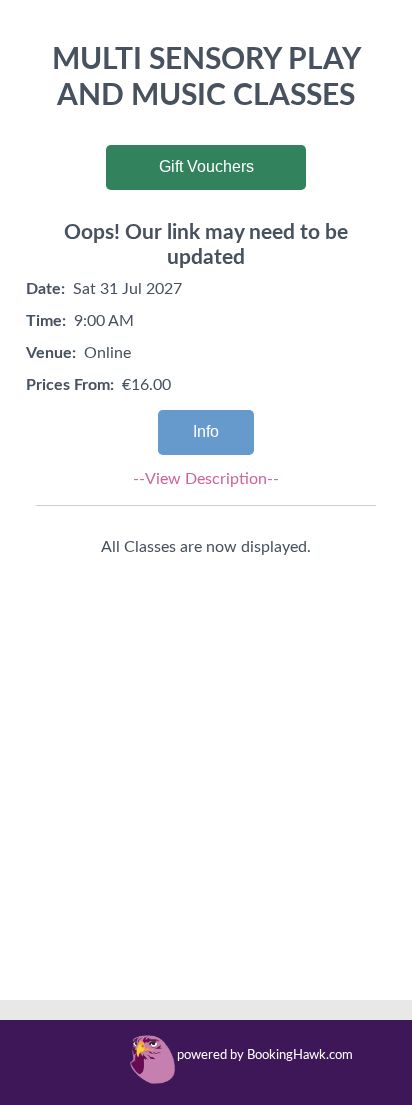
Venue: (51, 353)
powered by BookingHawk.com (265, 1055)
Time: (46, 321)
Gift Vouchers (206, 166)
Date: (45, 289)
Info (206, 431)
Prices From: (70, 385)
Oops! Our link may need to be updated (206, 245)
